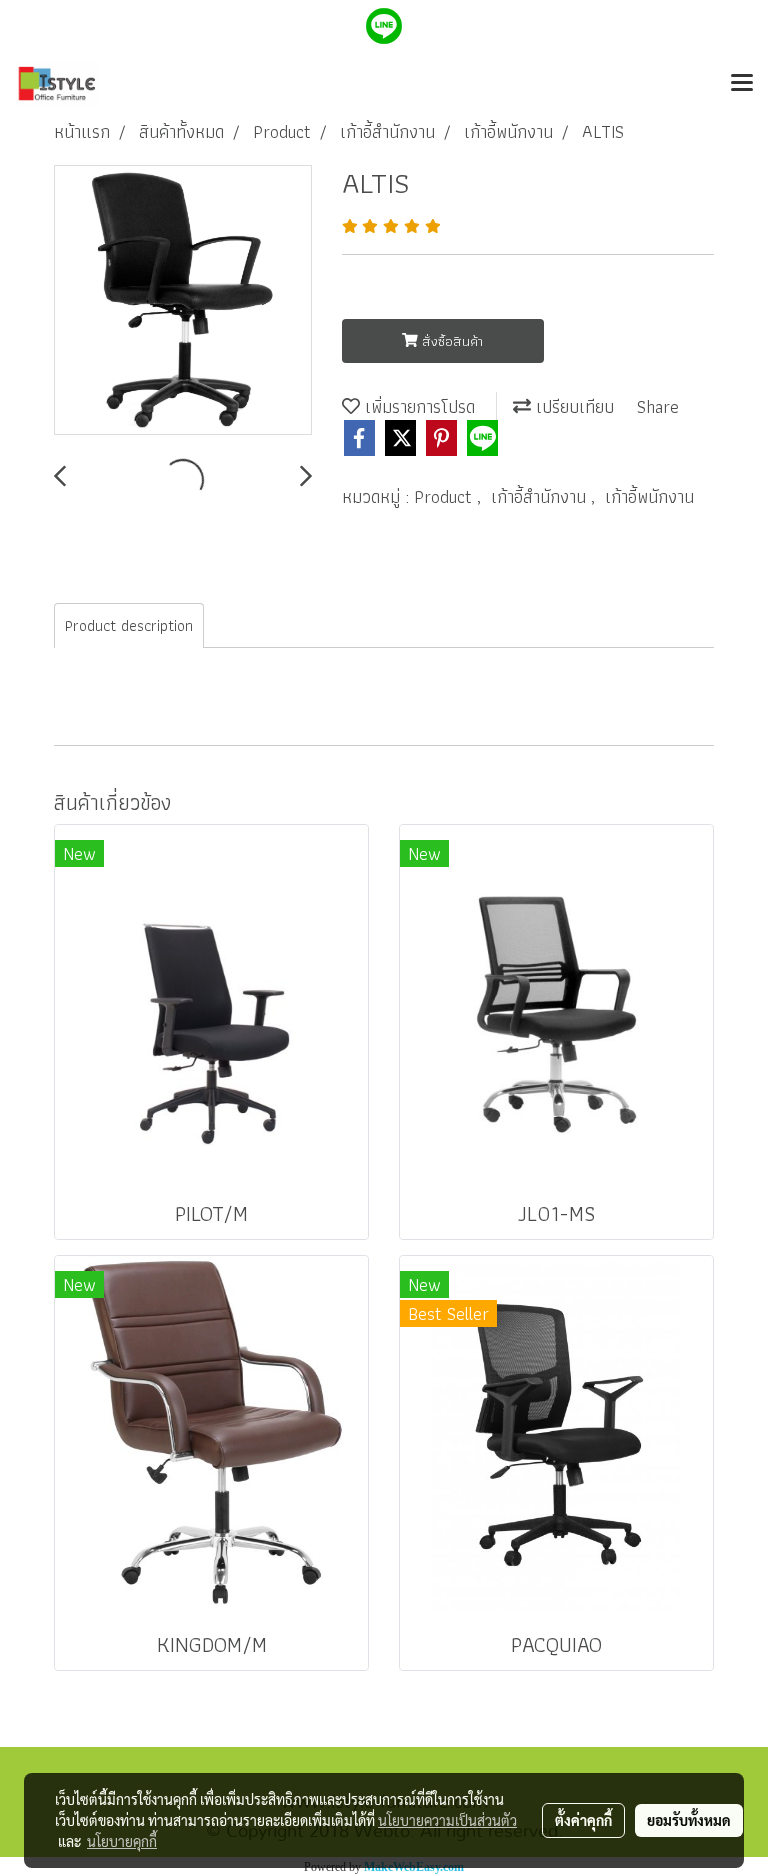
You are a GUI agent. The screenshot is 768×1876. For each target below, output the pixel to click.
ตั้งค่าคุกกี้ (583, 1820)
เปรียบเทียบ (572, 406)
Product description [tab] (129, 625)
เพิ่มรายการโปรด (417, 406)
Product (445, 496)
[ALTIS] (183, 301)
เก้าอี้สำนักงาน (541, 496)
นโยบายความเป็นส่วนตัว (447, 1820)
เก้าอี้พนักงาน (649, 496)
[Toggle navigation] (742, 84)
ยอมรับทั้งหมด (689, 1820)
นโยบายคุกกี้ (122, 1841)
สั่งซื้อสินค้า (450, 341)
